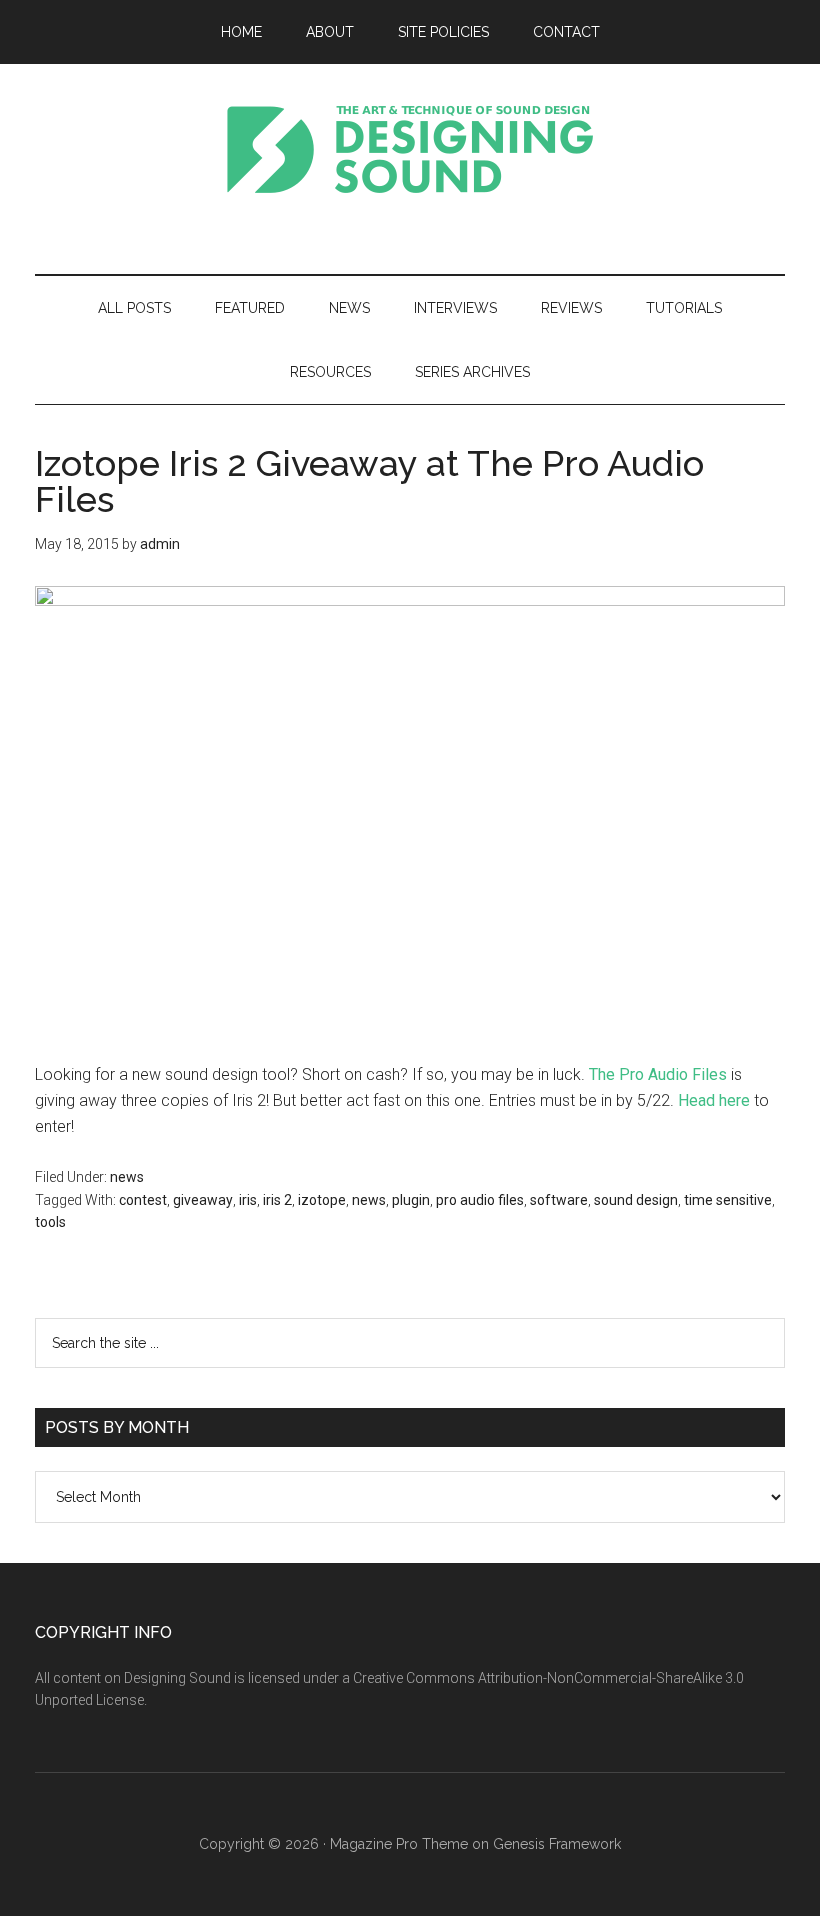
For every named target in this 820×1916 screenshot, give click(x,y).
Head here (714, 1100)
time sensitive (728, 1200)
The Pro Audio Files (658, 1074)
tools (50, 1222)
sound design (636, 1200)
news (127, 1177)
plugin (411, 1200)
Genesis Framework (557, 1844)
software (559, 1200)
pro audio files (480, 1200)
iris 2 (277, 1200)
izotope (322, 1200)
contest (143, 1200)
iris (248, 1200)
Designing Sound (410, 149)
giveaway (203, 1200)
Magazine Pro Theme (399, 1844)
